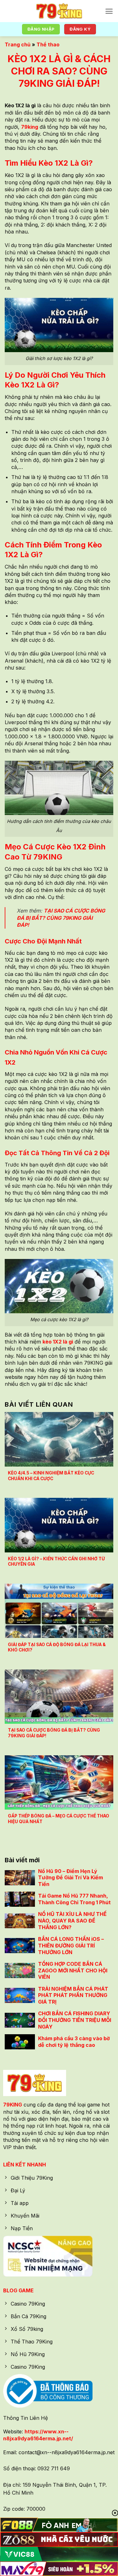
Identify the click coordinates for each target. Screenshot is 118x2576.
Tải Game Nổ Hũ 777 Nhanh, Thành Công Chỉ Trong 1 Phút (74, 1899)
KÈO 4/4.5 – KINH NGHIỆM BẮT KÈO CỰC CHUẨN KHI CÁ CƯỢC (51, 1476)
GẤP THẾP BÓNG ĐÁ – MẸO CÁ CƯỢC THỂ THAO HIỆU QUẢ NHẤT (59, 1819)
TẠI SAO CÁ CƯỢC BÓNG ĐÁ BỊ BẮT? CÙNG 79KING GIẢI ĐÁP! (61, 918)
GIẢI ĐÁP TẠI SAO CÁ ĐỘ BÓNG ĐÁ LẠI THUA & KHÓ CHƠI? (57, 1647)
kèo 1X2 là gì (58, 1342)
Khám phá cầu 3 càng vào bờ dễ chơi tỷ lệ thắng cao (74, 2042)
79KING (13, 2105)
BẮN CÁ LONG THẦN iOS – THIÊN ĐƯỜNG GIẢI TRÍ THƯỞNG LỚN (71, 1946)
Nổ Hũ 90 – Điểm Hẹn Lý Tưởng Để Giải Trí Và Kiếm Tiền (70, 1878)
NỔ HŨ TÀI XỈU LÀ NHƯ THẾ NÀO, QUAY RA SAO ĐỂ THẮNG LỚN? (72, 1921)
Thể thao (48, 44)
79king (30, 127)
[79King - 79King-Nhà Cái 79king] (59, 11)
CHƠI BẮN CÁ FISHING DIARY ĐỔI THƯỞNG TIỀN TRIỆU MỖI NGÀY (75, 2020)
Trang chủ (18, 44)
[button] (109, 11)
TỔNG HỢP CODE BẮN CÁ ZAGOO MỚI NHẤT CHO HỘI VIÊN (73, 1970)
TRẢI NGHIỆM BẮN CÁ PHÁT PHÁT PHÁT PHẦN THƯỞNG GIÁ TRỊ (73, 1995)
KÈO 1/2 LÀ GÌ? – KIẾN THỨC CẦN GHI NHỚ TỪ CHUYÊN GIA (56, 1562)
